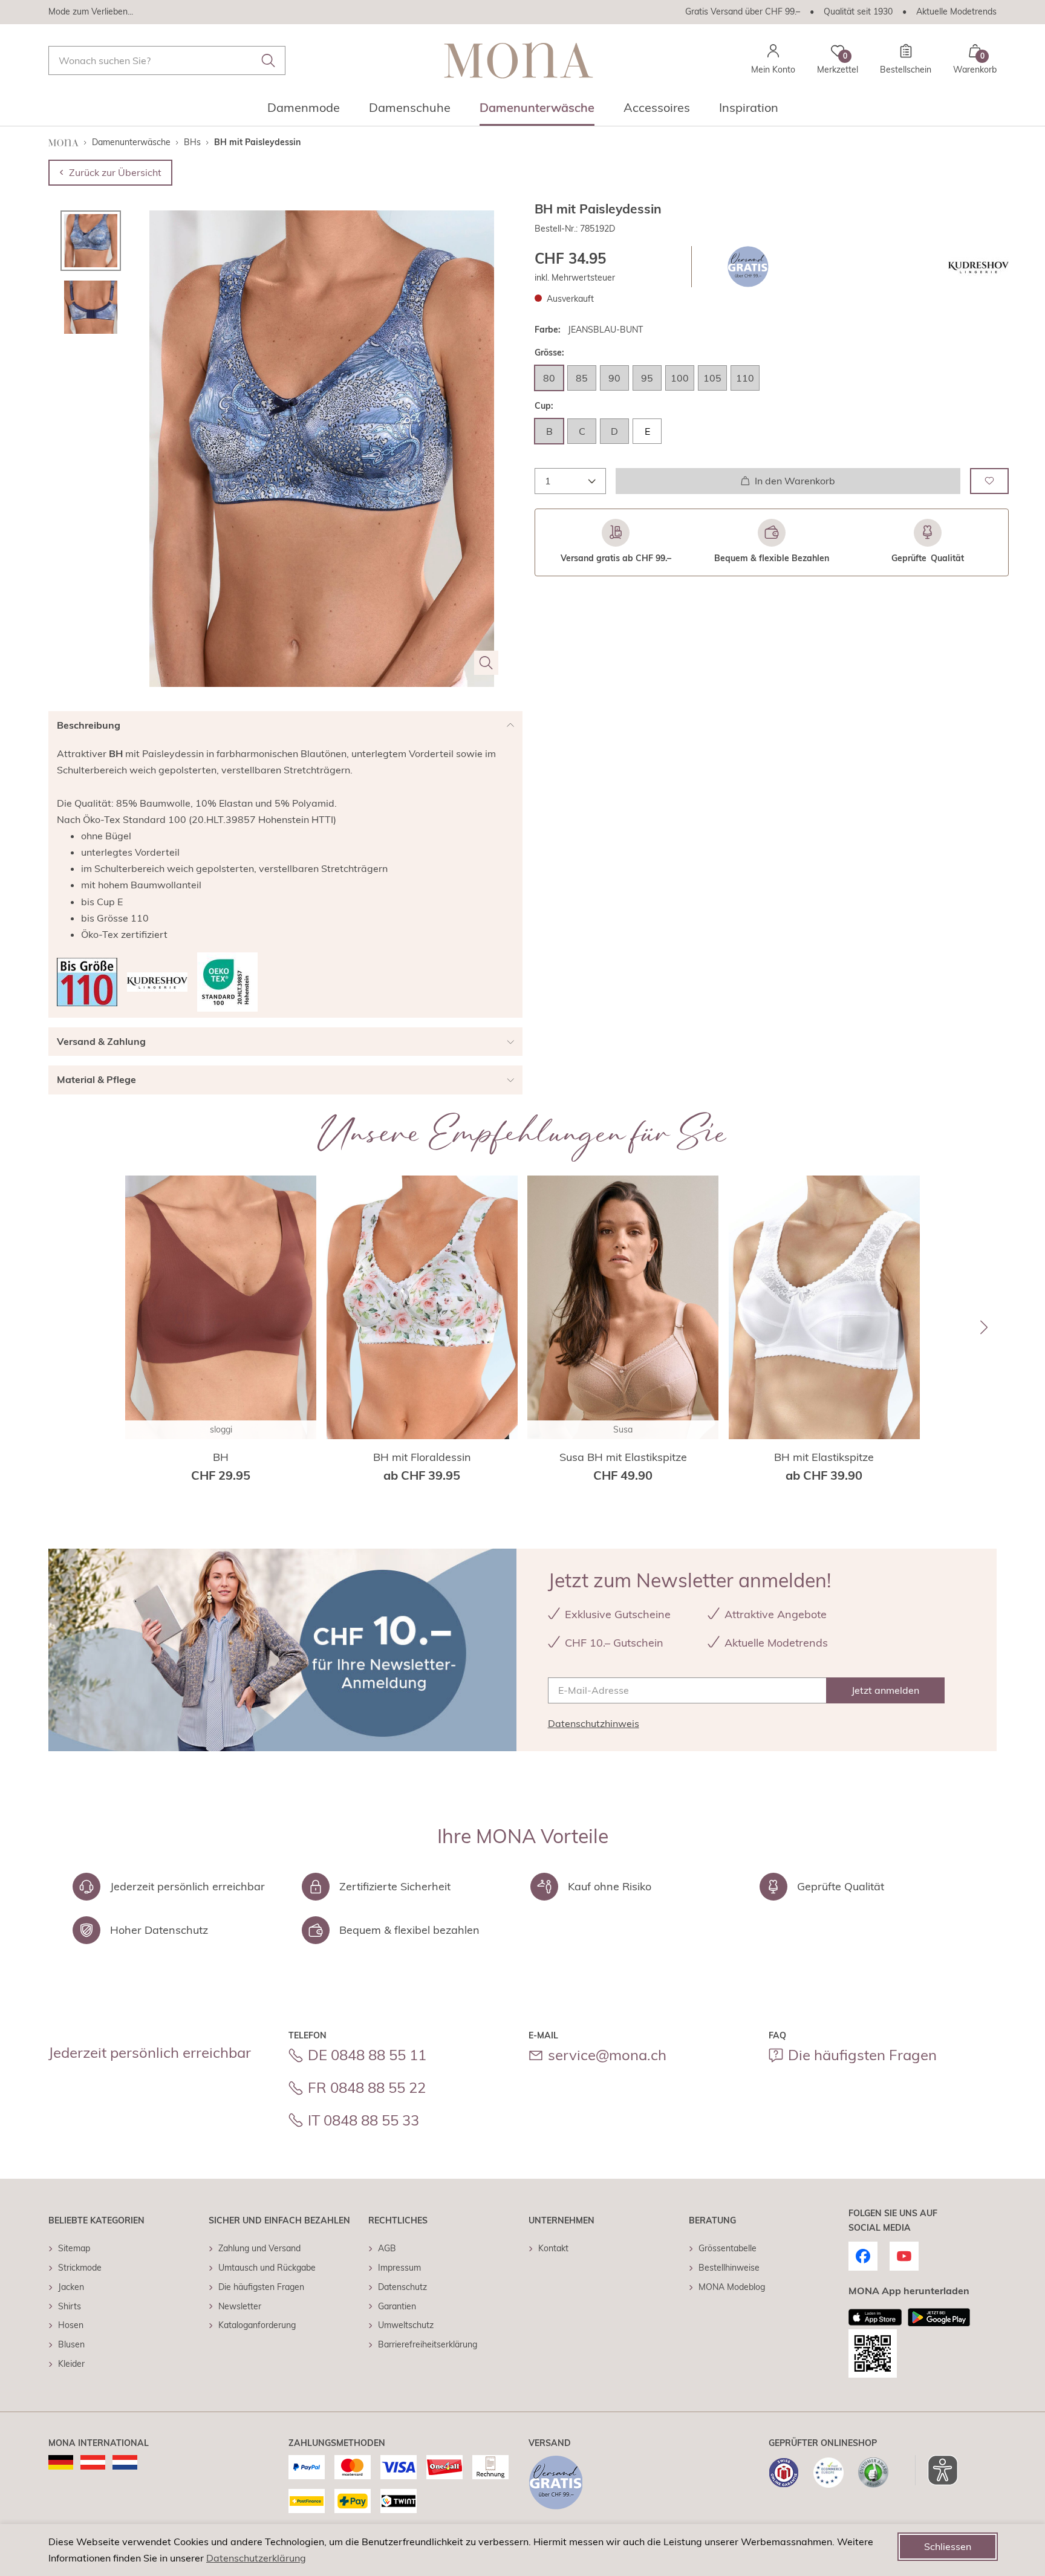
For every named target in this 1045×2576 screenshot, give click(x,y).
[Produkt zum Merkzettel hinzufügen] (989, 480)
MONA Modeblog (732, 2287)
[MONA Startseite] (519, 60)
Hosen (71, 2325)
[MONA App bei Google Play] (939, 2317)
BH (221, 1457)
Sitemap (74, 2248)
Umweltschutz (406, 2325)
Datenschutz (402, 2287)
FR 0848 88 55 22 (367, 2087)
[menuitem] (304, 111)
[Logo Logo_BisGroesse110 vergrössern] (87, 982)
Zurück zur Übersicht (115, 172)
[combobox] (167, 60)
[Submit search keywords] (269, 60)
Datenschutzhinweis (594, 1723)
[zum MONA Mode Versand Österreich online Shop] (93, 2462)
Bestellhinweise (729, 2268)
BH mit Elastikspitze (824, 1457)
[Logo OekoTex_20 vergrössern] (227, 982)
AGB (387, 2248)
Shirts (70, 2306)
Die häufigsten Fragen (862, 2055)
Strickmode (80, 2268)
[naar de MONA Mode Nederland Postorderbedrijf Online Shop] (125, 2462)
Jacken (71, 2287)
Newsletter (240, 2306)
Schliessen (948, 2546)
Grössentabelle (728, 2248)
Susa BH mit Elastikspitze (623, 1457)
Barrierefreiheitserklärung (428, 2344)
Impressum (399, 2268)
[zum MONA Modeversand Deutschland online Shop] (61, 2462)
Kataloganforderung (257, 2325)
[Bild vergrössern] (486, 663)
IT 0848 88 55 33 (363, 2120)
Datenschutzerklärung (256, 2558)
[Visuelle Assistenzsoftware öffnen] (936, 2470)
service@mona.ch (607, 2055)
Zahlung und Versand (259, 2248)
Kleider (71, 2364)
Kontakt (553, 2248)
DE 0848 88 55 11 (367, 2055)
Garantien (397, 2306)
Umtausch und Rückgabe (267, 2268)
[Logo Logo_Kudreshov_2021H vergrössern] (978, 267)
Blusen (71, 2344)
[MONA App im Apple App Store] (875, 2317)
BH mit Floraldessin (422, 1457)
